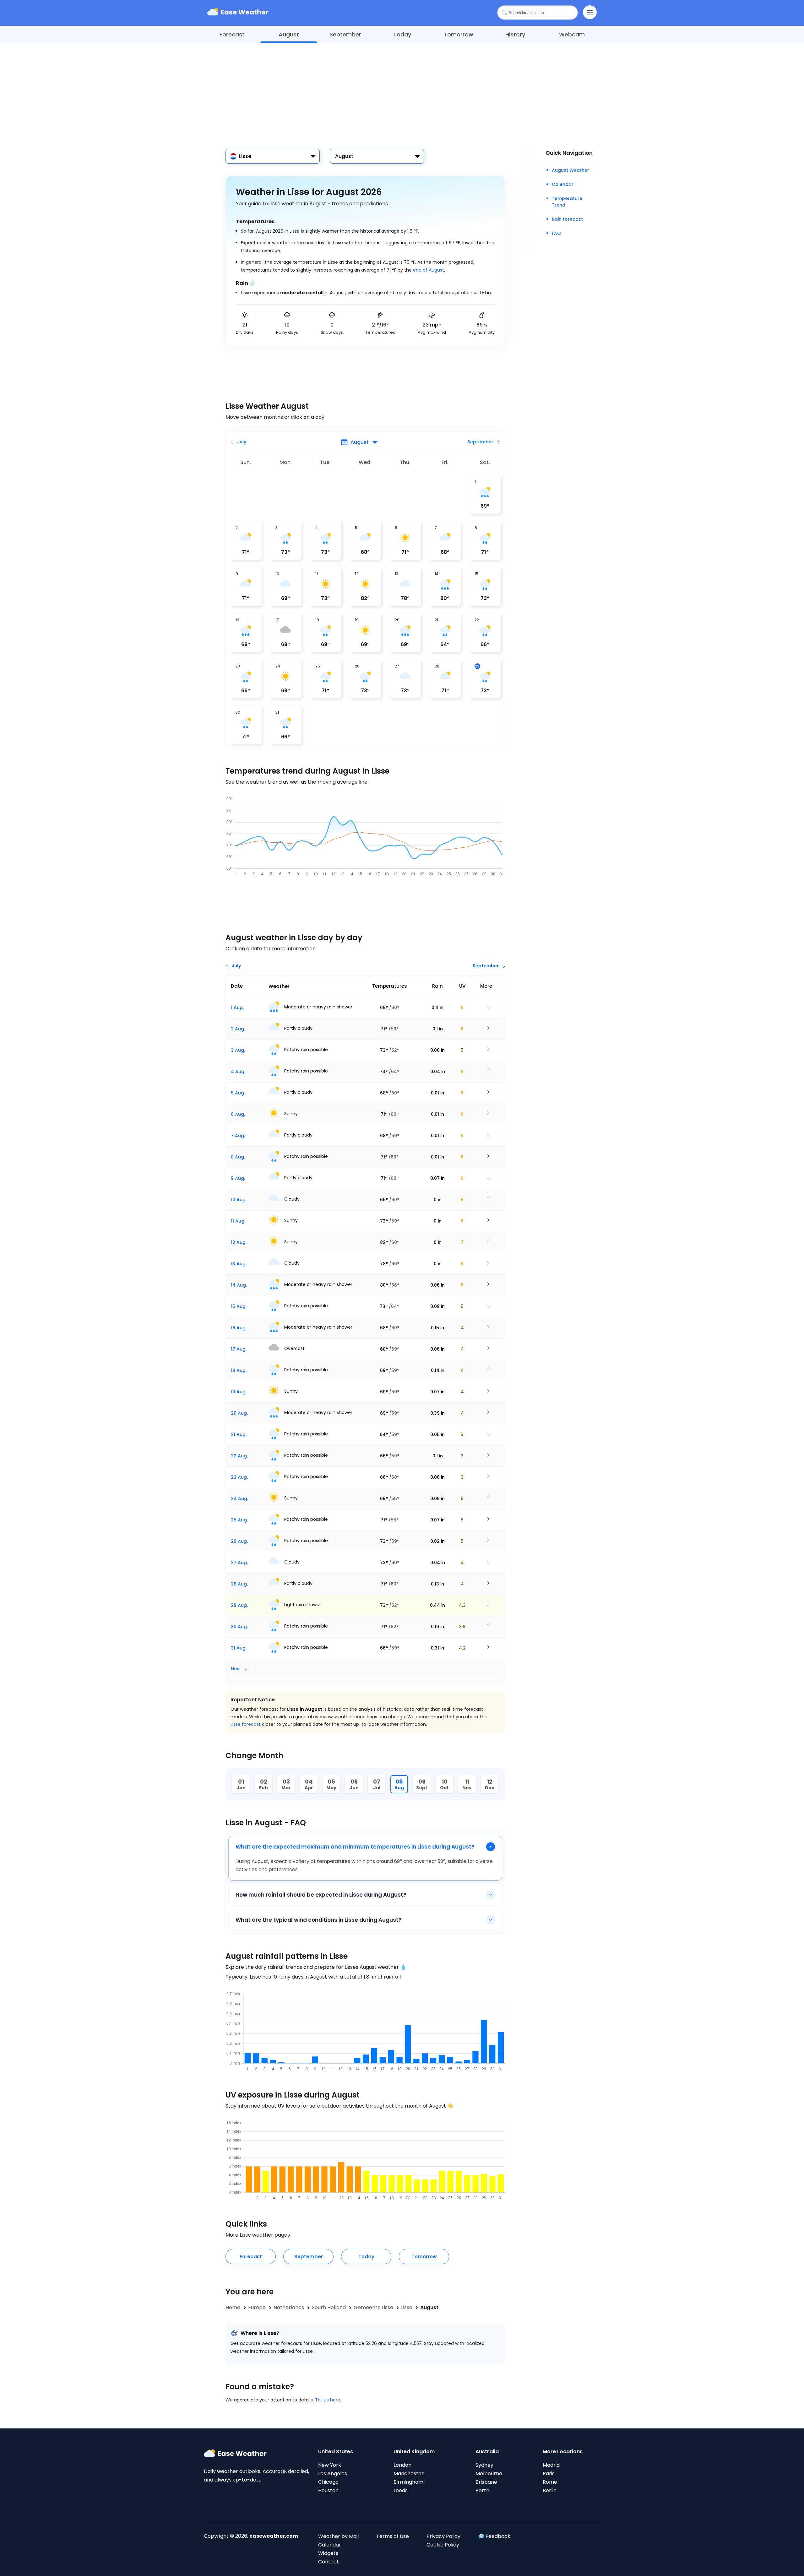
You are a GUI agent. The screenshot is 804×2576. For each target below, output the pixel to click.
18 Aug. (239, 1370)
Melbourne (489, 2473)
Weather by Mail (338, 2536)
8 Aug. (238, 1157)
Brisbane (486, 2482)
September (345, 34)
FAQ (556, 233)
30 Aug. (239, 1627)
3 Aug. (238, 1050)
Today (402, 34)
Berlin (550, 2490)
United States (336, 2452)
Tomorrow (459, 34)
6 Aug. (238, 1114)
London (402, 2465)
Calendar (563, 184)
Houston (328, 2490)
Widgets (328, 2553)
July (242, 442)
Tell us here (328, 2400)
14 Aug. (239, 1285)
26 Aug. (239, 1541)
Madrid (551, 2465)
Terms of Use (393, 2536)
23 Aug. (239, 1477)
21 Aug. (239, 1434)
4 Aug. (238, 1072)
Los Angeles (333, 2473)
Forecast (232, 34)
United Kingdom (414, 2452)
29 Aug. (239, 1605)
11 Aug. (238, 1221)
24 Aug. (239, 1499)
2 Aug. (238, 1029)
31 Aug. (239, 1648)
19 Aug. (239, 1392)
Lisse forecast (246, 1724)
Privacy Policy (443, 2536)
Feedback (498, 2536)
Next (236, 1669)
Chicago (328, 2482)
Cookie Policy (443, 2545)
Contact (329, 2562)
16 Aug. (239, 1328)
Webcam (572, 34)
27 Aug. (239, 1563)
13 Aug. (239, 1264)
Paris (549, 2473)
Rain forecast (567, 219)
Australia (487, 2452)
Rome (550, 2482)
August (289, 34)
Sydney (484, 2465)
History (515, 34)
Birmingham (408, 2482)
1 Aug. (237, 1007)
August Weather (570, 170)
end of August (429, 270)
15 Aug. (239, 1306)
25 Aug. (239, 1520)
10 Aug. (239, 1200)
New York (330, 2465)
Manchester (409, 2473)
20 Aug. (239, 1413)
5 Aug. (238, 1093)
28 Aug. (239, 1584)
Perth (482, 2490)
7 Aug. (238, 1136)
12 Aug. (239, 1242)
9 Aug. (238, 1178)
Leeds (401, 2490)
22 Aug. (239, 1456)
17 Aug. (239, 1349)
